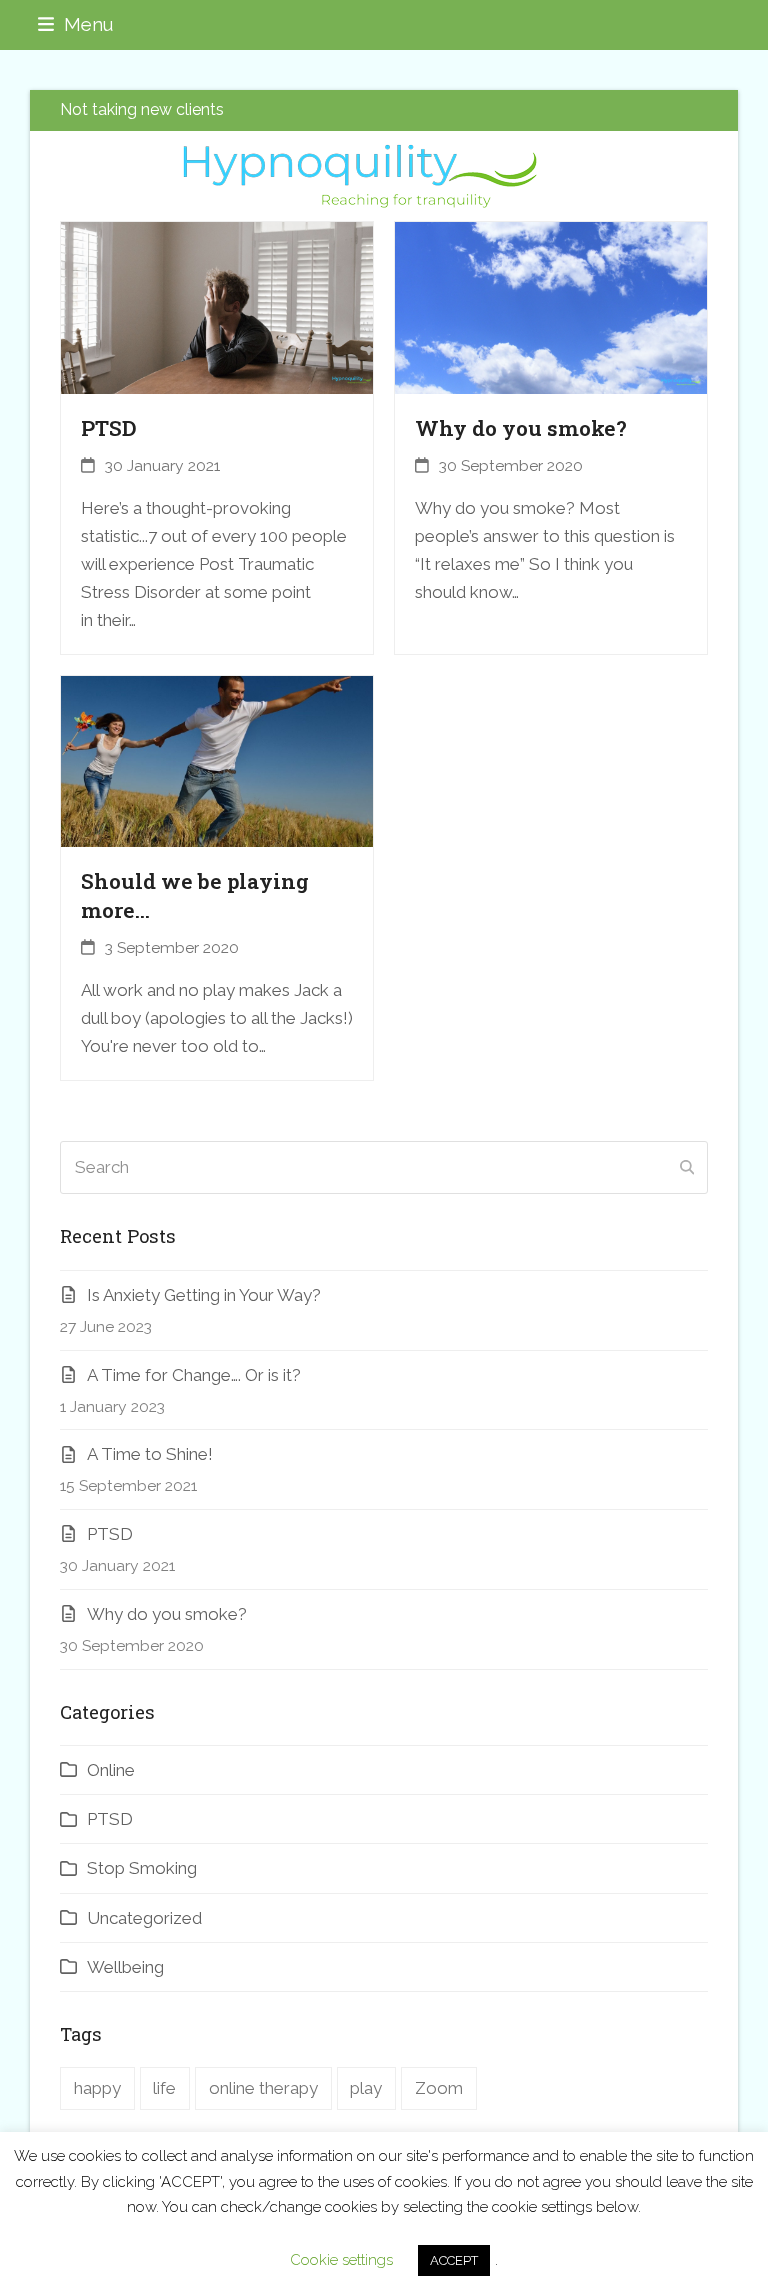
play (366, 2088)
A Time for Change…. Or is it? (194, 1375)
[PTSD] (217, 307)
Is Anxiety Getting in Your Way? (204, 1295)
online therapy (263, 2088)
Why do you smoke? (521, 428)
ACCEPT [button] (454, 2260)
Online (111, 1770)
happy (97, 2088)
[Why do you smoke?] (551, 307)
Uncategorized (144, 1918)
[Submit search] (687, 1168)
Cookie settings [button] (341, 2260)
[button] (75, 24)
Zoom (439, 2088)
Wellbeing (125, 1967)
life (164, 2088)
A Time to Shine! (150, 1454)
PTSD (108, 428)
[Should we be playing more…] (217, 760)
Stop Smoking (142, 1868)
